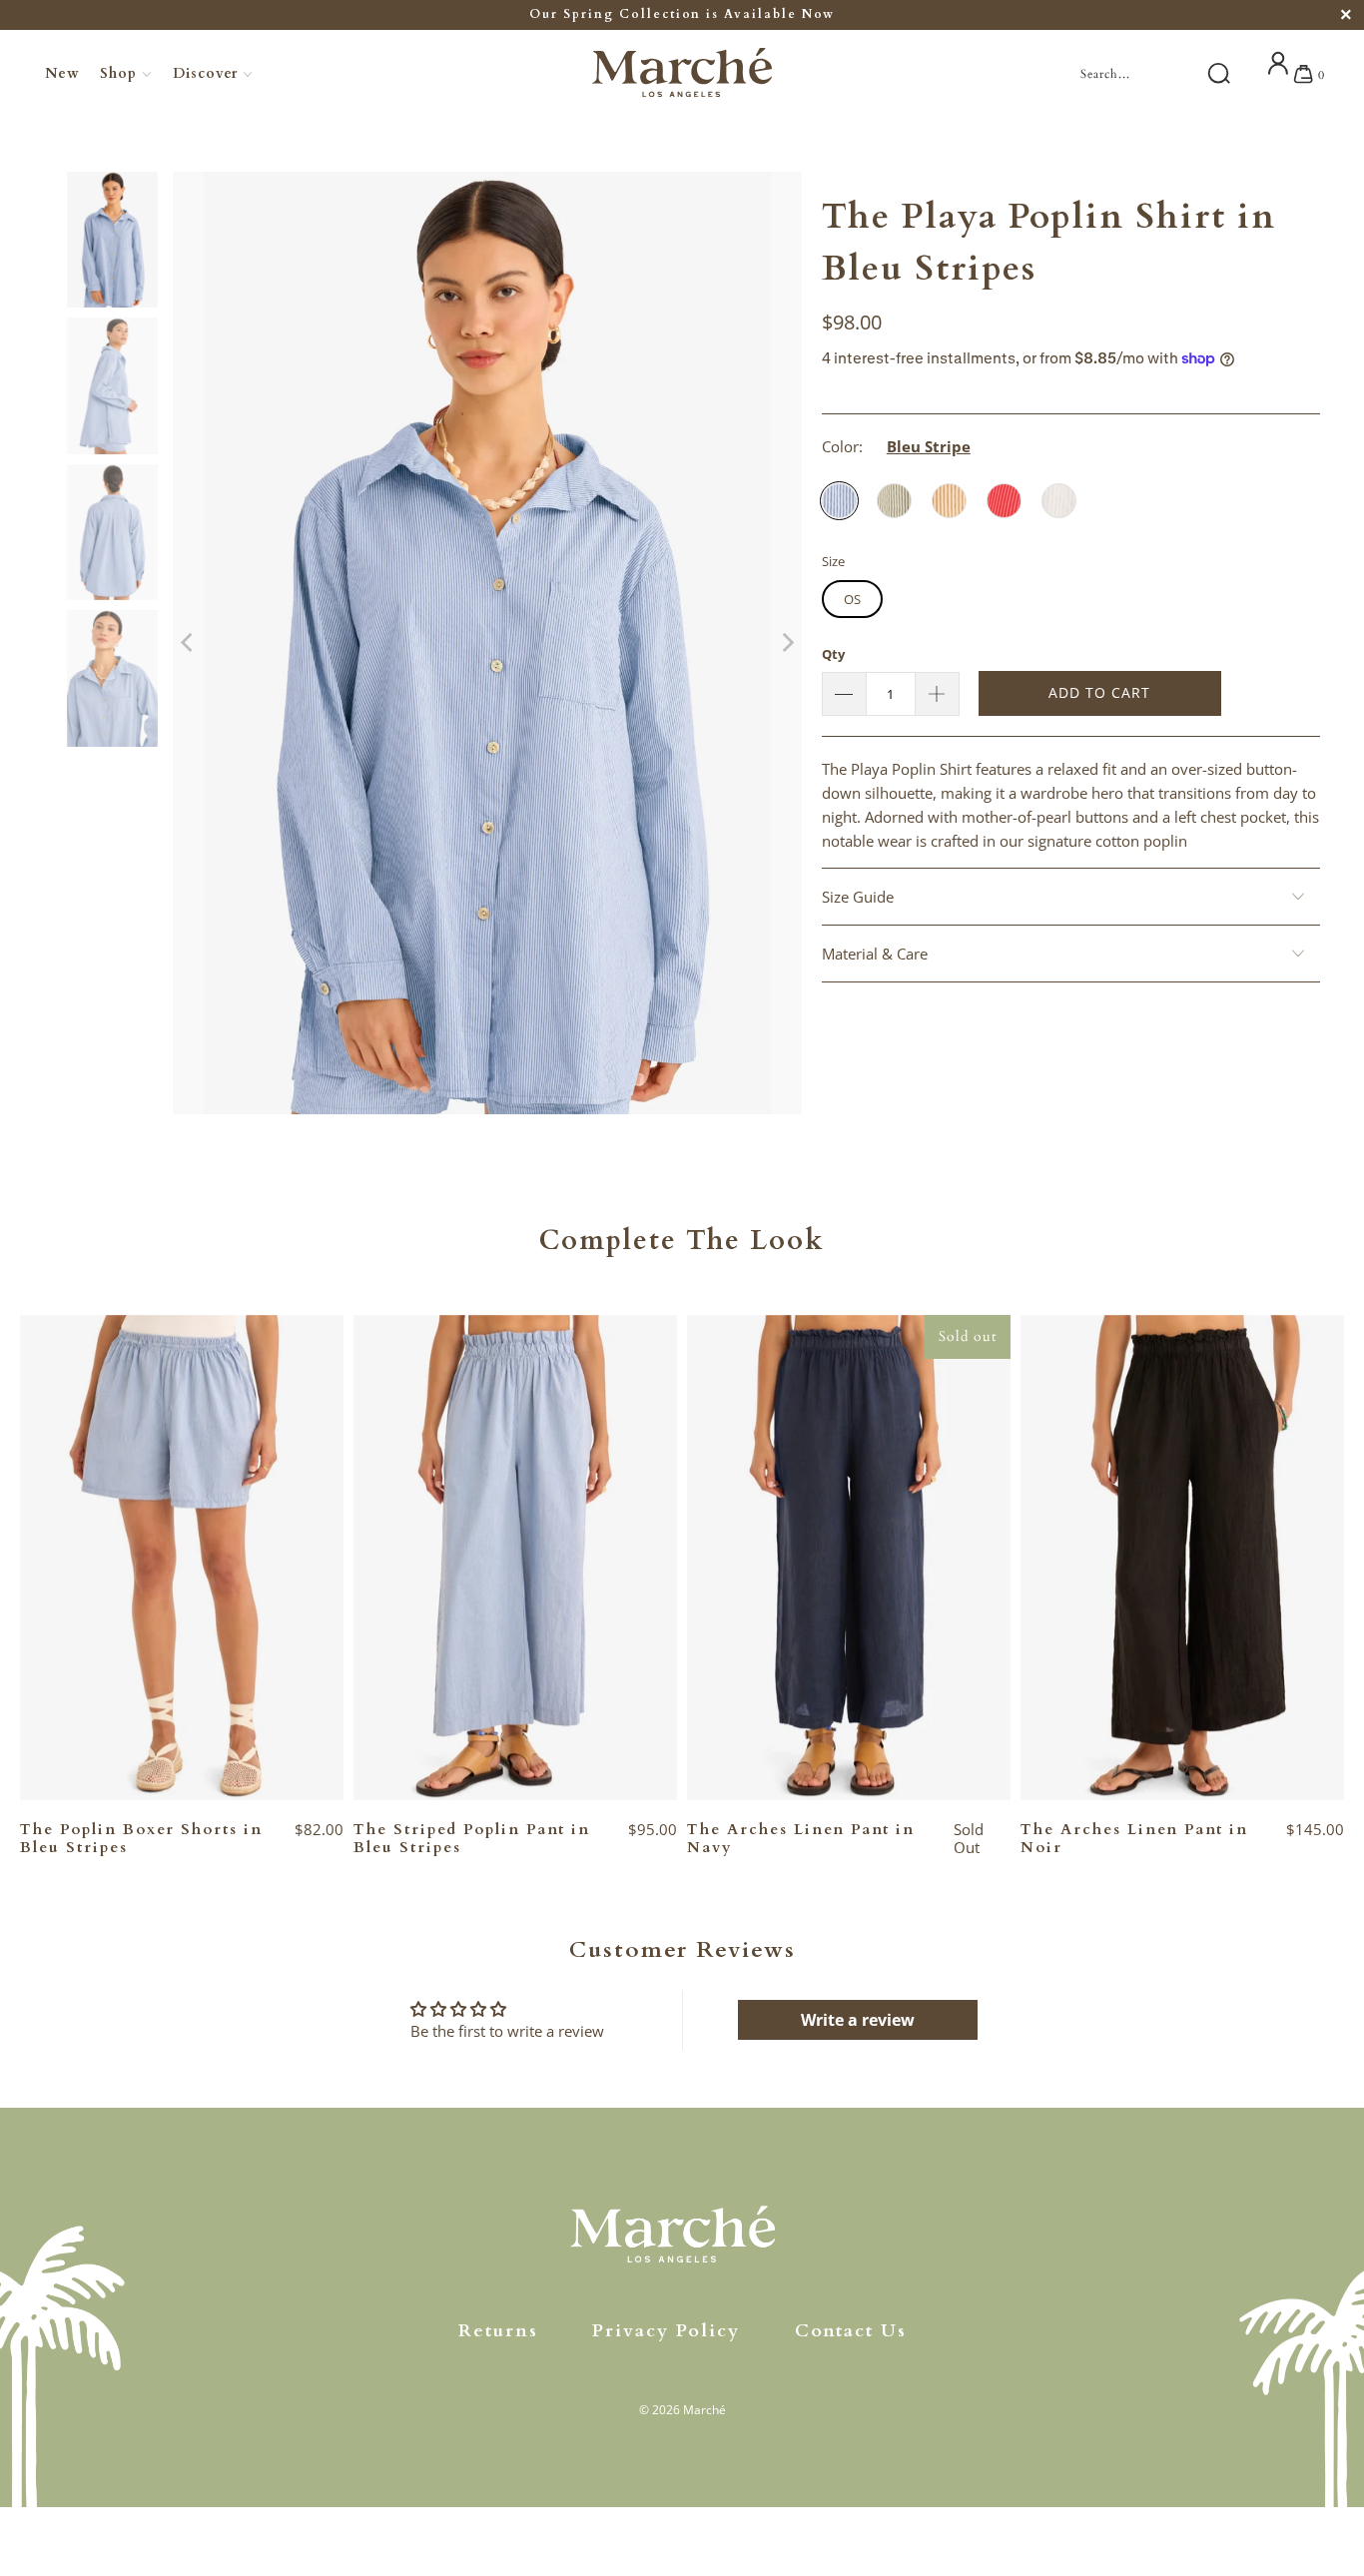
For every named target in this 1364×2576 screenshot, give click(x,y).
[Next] (787, 643)
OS (852, 599)
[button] (126, 74)
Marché (704, 2410)
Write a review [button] (858, 2020)
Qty (833, 654)
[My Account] (1278, 73)
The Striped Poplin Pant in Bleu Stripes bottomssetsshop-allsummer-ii (515, 1558)
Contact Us (851, 2331)
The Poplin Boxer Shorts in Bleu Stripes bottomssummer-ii (182, 1558)
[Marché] (682, 75)
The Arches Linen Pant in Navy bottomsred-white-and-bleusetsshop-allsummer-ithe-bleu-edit (849, 1558)
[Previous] (188, 643)
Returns (498, 2331)
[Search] (1218, 74)
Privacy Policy (666, 2331)
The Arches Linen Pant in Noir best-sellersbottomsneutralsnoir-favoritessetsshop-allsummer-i (1182, 1558)
